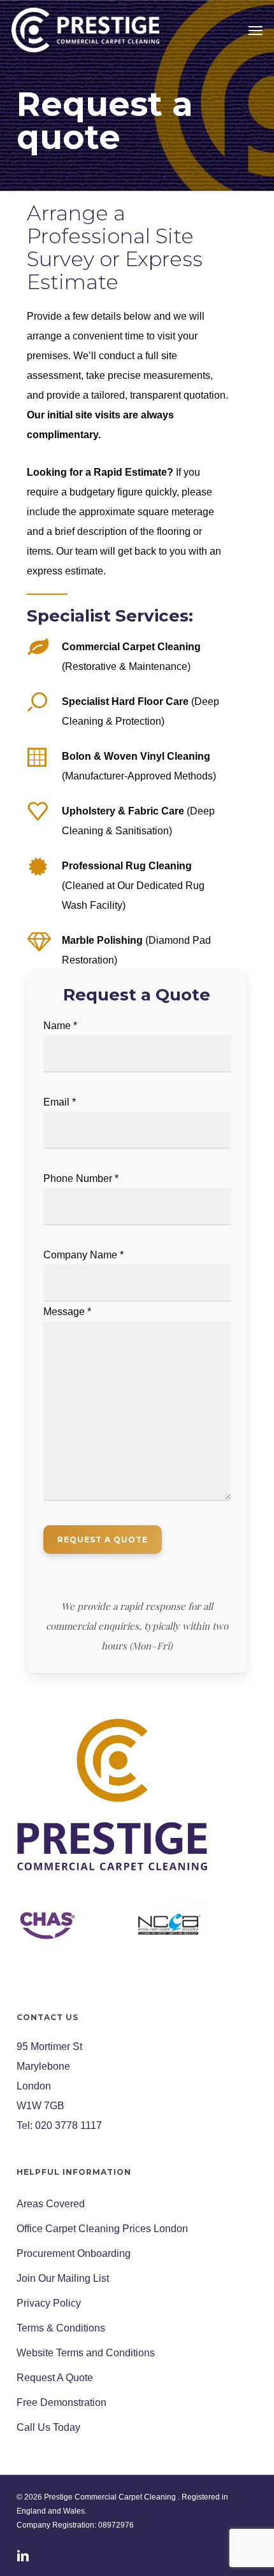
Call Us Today (48, 2427)
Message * (67, 1312)
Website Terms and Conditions (86, 2353)
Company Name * (83, 1255)
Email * (60, 1102)
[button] (256, 30)
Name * (60, 1026)
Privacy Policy (49, 2303)
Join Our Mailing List (63, 2278)
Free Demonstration (61, 2402)
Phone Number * (81, 1178)
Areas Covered (51, 2204)
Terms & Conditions (61, 2328)
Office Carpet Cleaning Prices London (102, 2229)
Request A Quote (55, 2378)
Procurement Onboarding (74, 2253)
